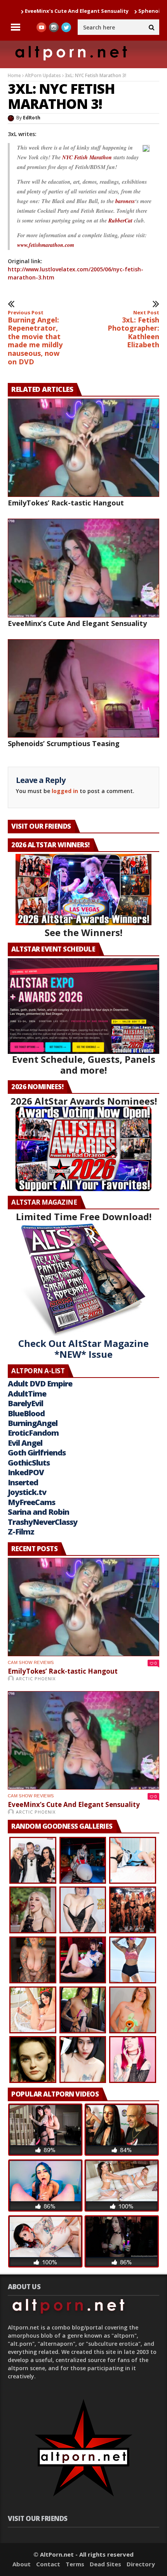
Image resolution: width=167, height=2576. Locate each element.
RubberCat (120, 221)
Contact (48, 2564)
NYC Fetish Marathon (87, 157)
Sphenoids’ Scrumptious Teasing (64, 743)
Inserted (23, 1482)
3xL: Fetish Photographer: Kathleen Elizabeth (133, 329)
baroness (125, 201)
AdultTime (27, 1394)
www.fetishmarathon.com (46, 245)
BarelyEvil (25, 1403)
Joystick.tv (27, 1492)
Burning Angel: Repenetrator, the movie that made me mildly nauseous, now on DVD (35, 338)
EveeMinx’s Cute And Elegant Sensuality (77, 623)
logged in (65, 791)
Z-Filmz (21, 1532)
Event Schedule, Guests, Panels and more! (84, 1065)
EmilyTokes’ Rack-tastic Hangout (66, 503)
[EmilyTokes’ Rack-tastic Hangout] (83, 448)
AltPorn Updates (43, 75)
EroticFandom (33, 1433)
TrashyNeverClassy (43, 1522)
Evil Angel (25, 1443)
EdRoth (32, 118)
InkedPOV (26, 1472)
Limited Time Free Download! (84, 1216)
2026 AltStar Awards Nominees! (84, 1101)
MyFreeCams (31, 1502)
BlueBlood (26, 1413)
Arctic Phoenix (36, 1679)
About (22, 2564)
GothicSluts (29, 1463)
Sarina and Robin (38, 1512)
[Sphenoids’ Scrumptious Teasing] (83, 688)
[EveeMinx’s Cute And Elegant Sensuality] (83, 568)
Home (14, 75)
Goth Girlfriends (37, 1453)
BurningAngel (33, 1423)
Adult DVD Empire (40, 1384)
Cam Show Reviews (31, 1662)
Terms (75, 2564)
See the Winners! (83, 932)
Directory (141, 2564)
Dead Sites (105, 2564)
